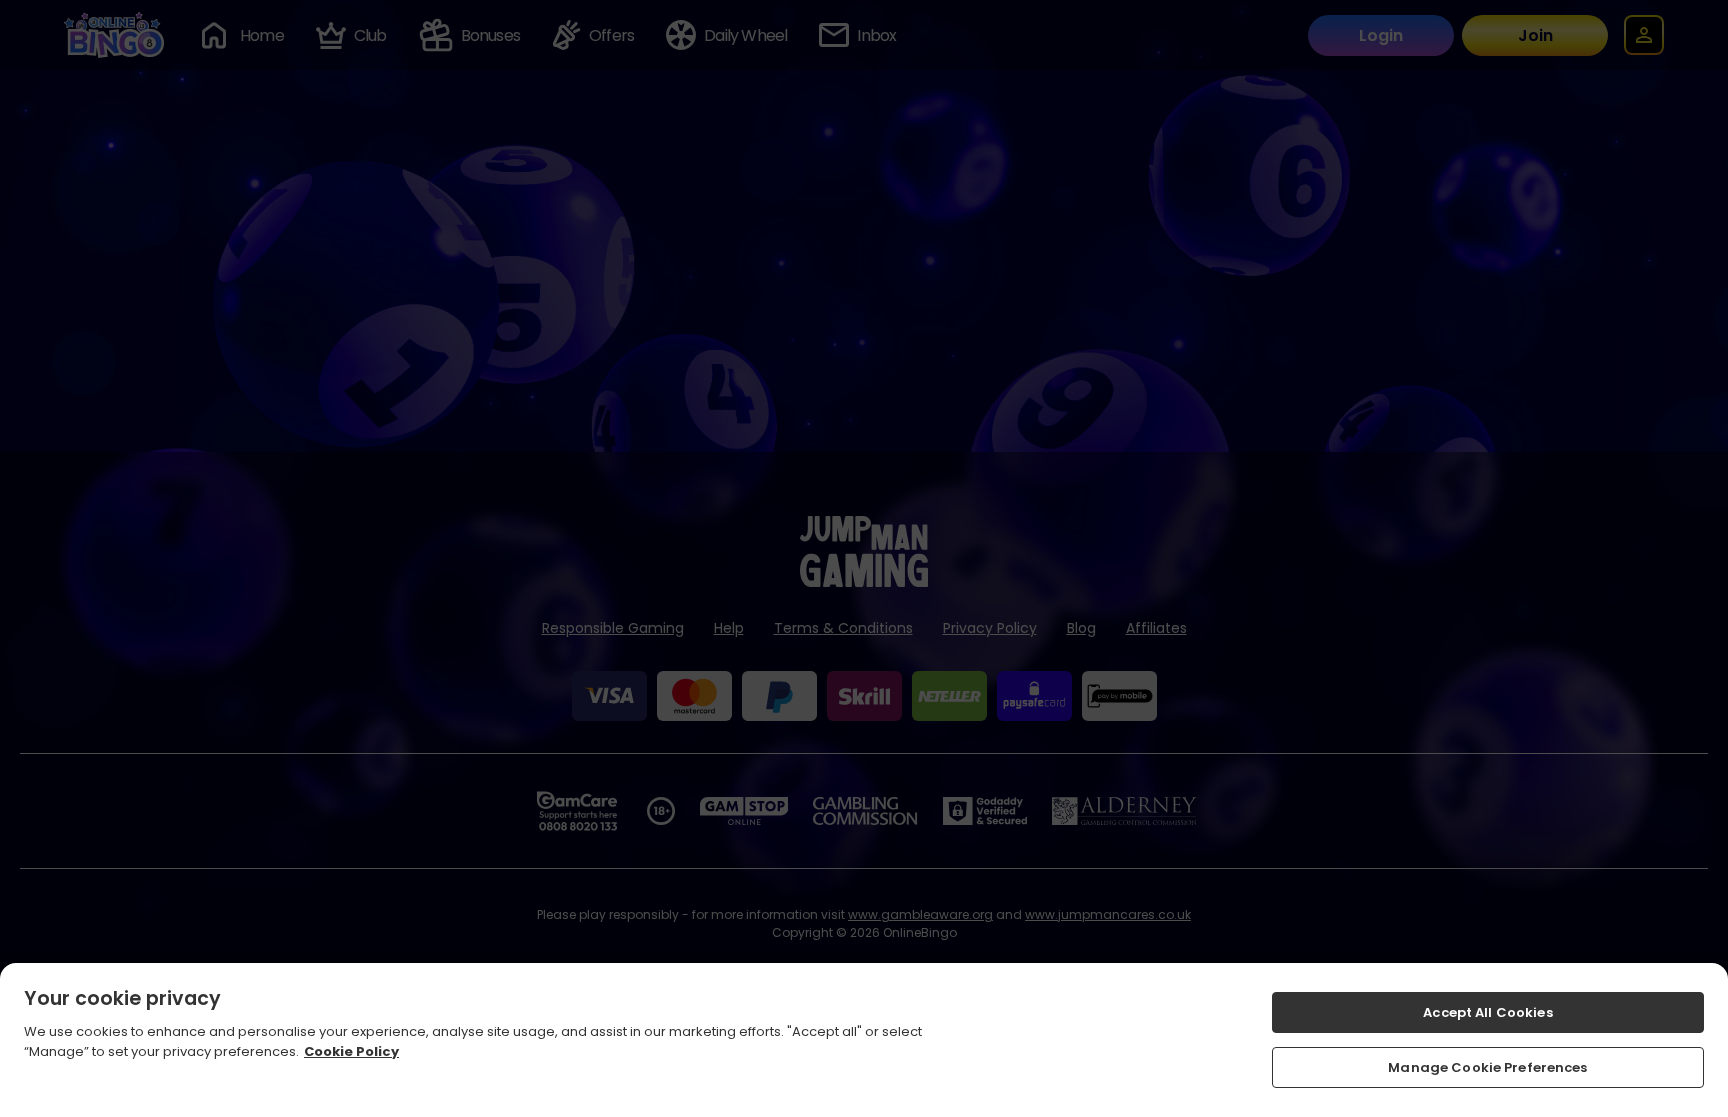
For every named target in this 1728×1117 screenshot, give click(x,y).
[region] (864, 1040)
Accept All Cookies (1487, 1012)
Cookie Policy (351, 1050)
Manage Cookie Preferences (1487, 1066)
